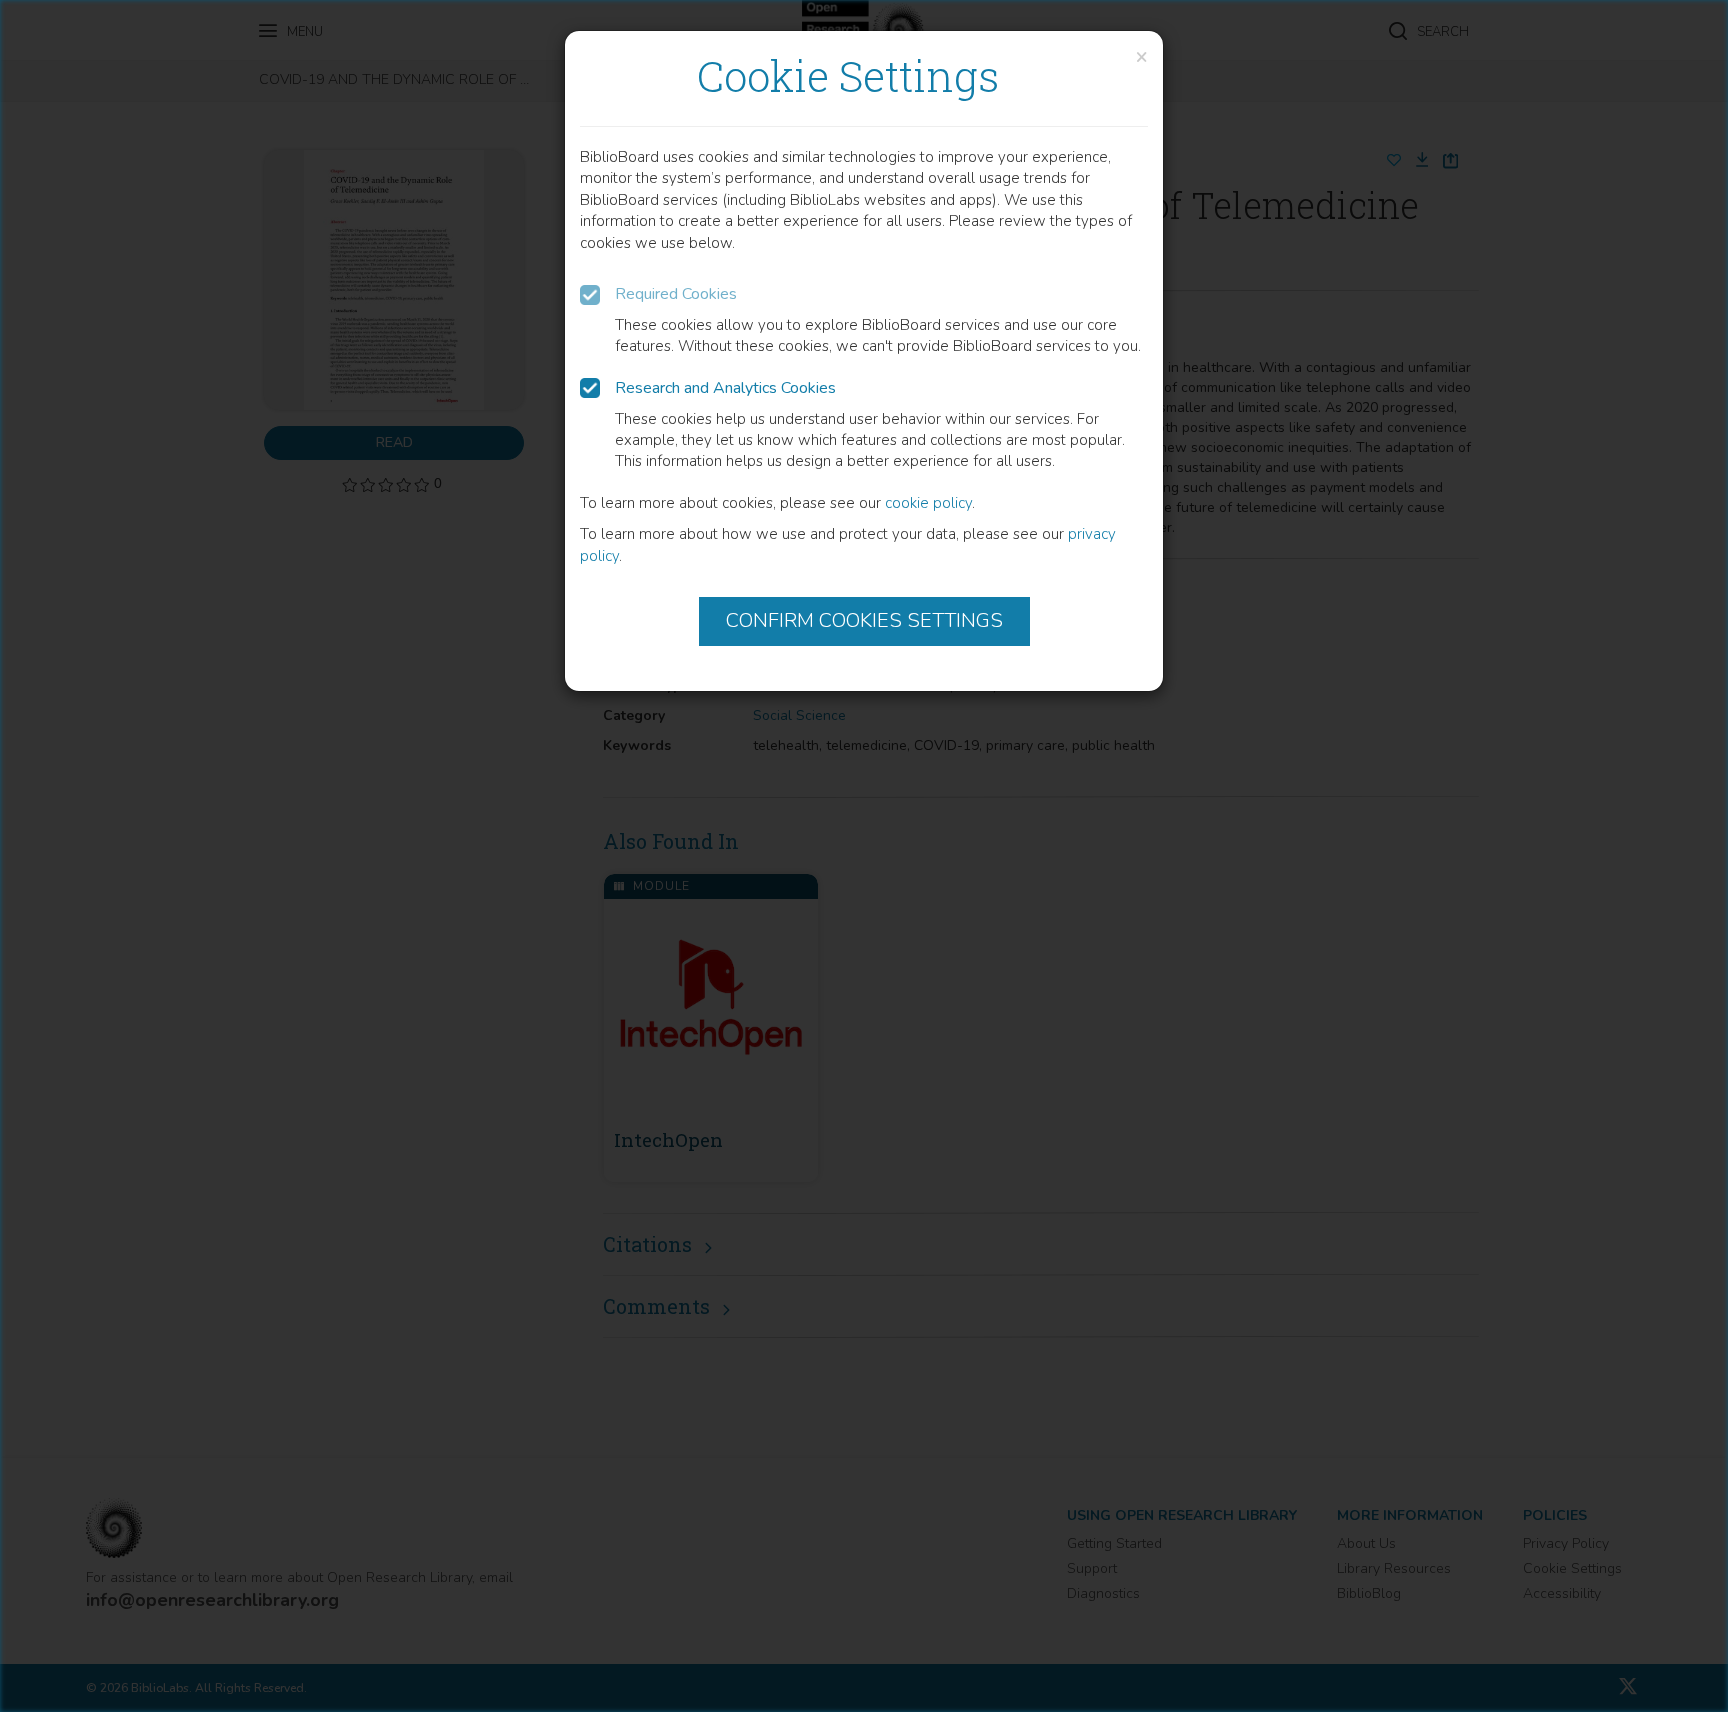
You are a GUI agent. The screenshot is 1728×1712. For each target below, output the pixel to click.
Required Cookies (676, 294)
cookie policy (928, 503)
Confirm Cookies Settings (864, 620)
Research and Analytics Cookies (725, 388)
